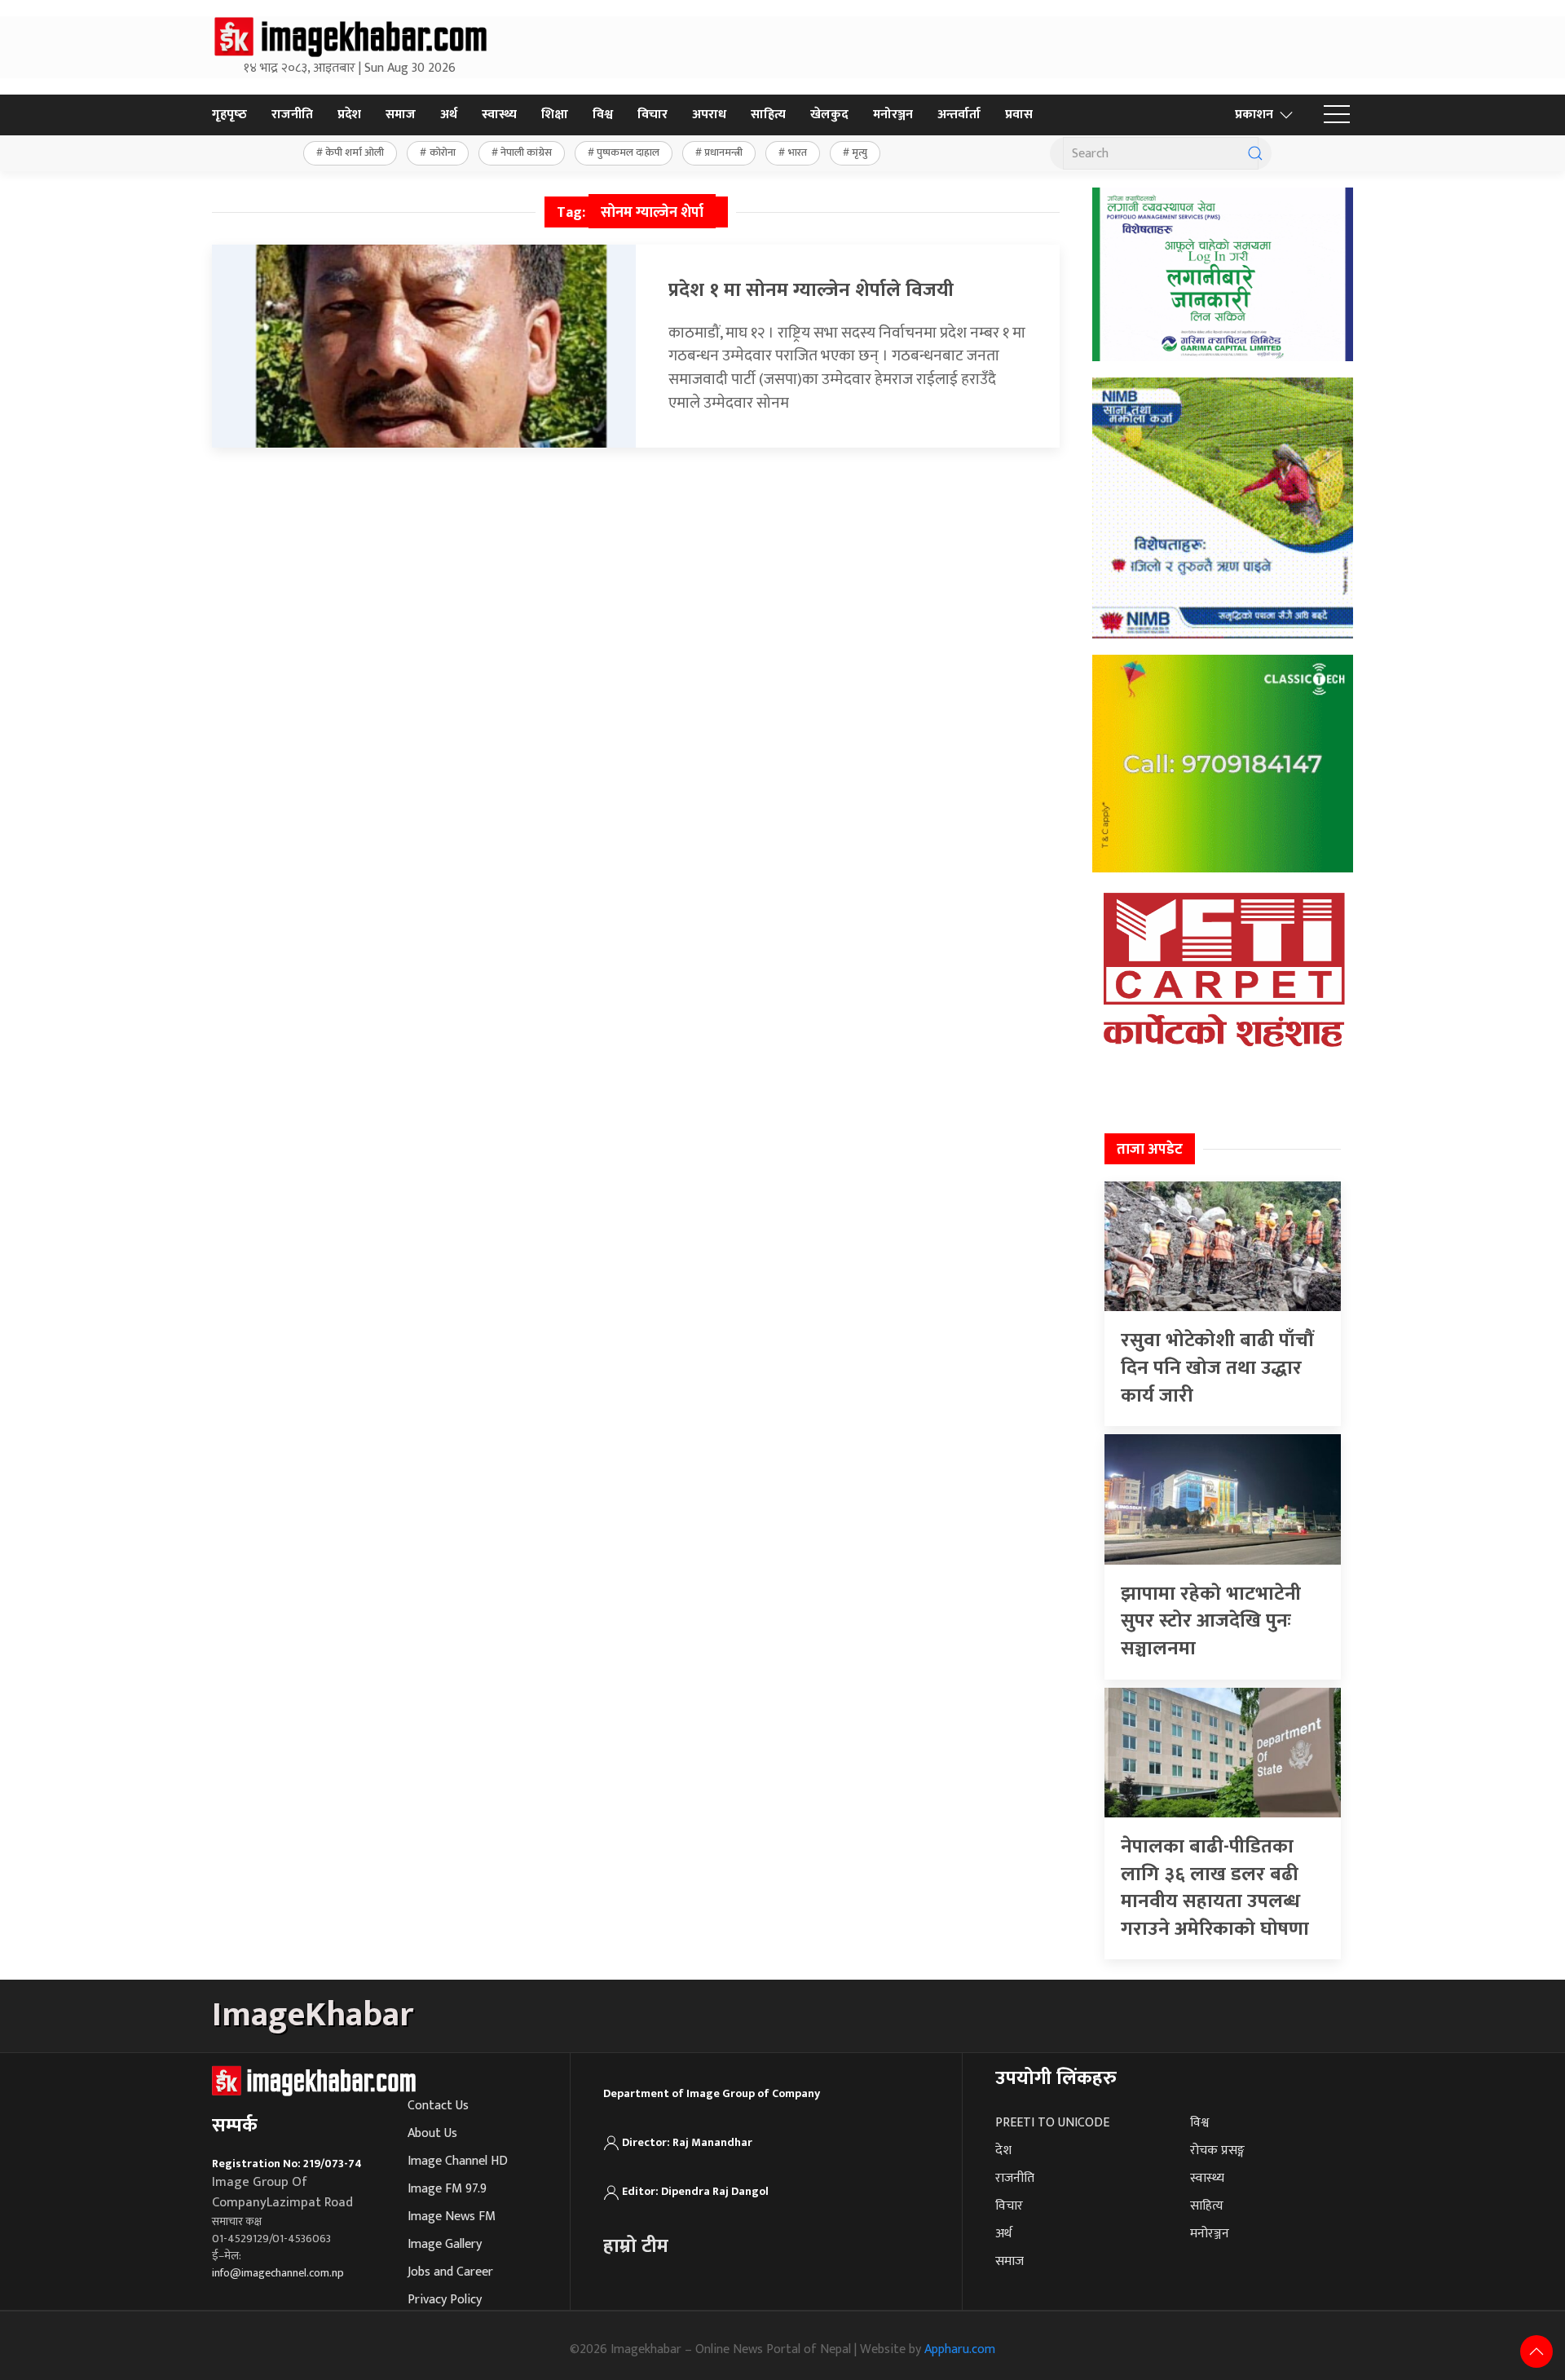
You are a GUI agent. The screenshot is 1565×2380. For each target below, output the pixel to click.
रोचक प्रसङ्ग (1217, 2150)
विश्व (603, 115)
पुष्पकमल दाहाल (628, 152)
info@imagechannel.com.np (278, 2273)
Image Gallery (445, 2244)
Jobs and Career (450, 2272)
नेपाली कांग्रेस (526, 152)
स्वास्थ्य (499, 115)
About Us (432, 2133)
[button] (1337, 115)
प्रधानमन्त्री (723, 152)
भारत (798, 152)
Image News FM (452, 2217)
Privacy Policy (445, 2300)
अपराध (709, 115)
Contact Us (438, 2106)
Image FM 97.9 (447, 2189)
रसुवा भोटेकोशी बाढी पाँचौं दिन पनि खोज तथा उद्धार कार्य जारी (1217, 1368)
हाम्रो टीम (636, 2246)
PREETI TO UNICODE (1052, 2123)
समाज (401, 115)
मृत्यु (860, 152)
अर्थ (449, 115)
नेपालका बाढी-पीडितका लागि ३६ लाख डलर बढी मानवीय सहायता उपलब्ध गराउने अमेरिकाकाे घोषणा (1215, 1888)
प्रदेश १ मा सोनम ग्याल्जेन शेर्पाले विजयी (811, 290)
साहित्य (768, 115)
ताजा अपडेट (1150, 1150)
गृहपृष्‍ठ (229, 115)
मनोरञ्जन (893, 115)
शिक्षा (555, 115)
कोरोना (443, 152)
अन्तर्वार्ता (959, 115)
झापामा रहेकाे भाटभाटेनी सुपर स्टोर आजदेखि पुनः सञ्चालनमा (1211, 1621)
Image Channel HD (458, 2161)
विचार (652, 115)
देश (1003, 2150)
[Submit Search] (1255, 153)
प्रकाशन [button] (1254, 115)
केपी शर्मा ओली (355, 152)
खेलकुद (829, 115)
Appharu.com (960, 2349)
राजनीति (292, 115)
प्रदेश (349, 115)
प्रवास (1019, 115)
